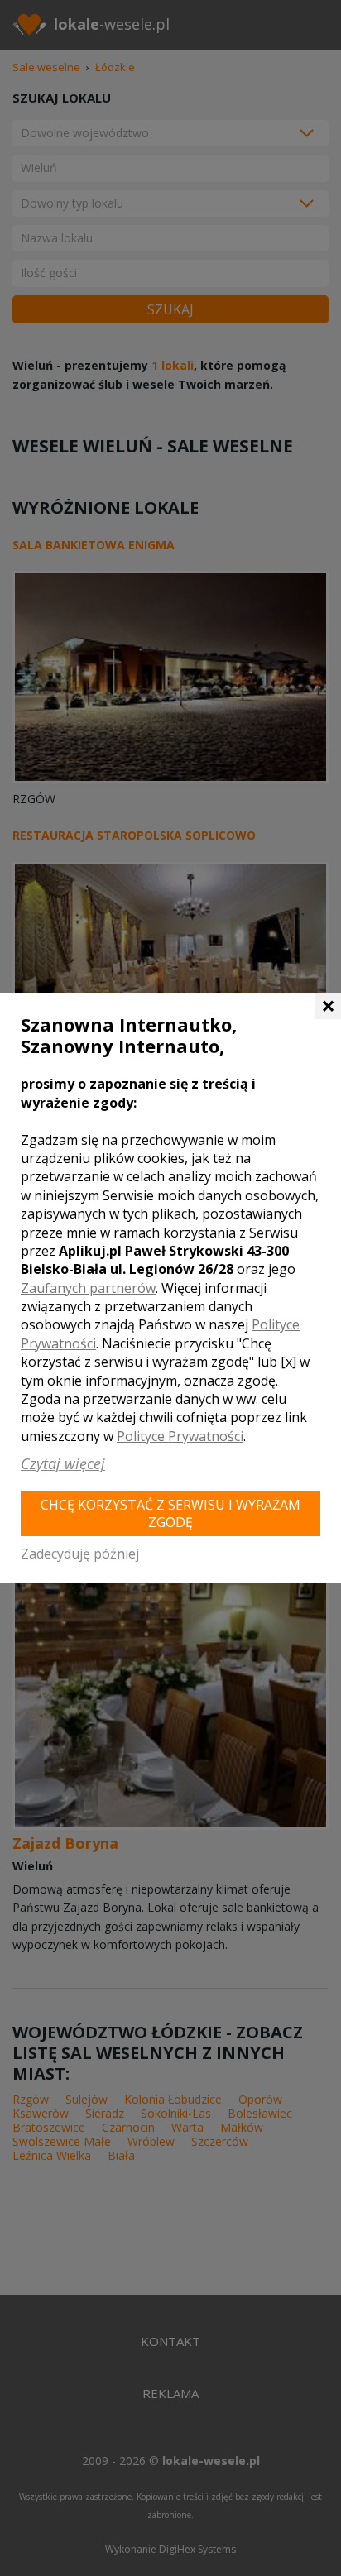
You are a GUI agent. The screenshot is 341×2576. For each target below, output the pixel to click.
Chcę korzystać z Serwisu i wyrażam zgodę (170, 1513)
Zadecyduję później (80, 1554)
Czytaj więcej (63, 1463)
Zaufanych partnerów (88, 1288)
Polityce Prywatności (180, 1436)
